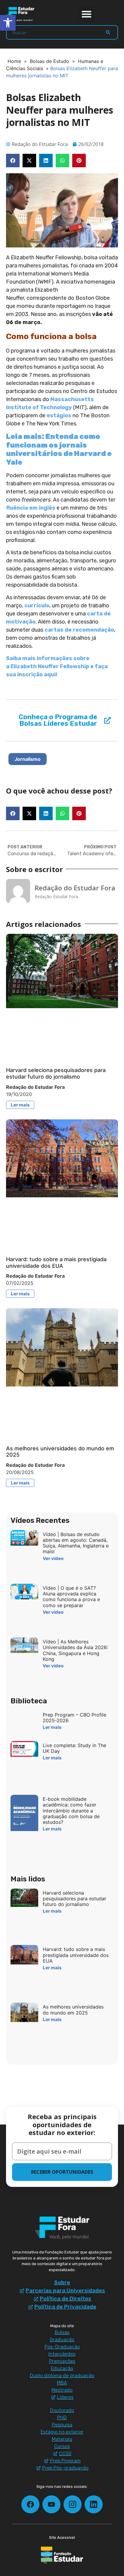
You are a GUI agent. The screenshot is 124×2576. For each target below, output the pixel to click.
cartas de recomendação (79, 630)
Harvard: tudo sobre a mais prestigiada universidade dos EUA (56, 1263)
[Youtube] (51, 2504)
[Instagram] (73, 2504)
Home (14, 61)
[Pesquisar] (108, 32)
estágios (59, 415)
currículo (37, 606)
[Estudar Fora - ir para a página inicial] (21, 14)
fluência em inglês (31, 508)
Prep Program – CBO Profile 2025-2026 (74, 1718)
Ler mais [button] (20, 1105)
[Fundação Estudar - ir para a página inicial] (62, 2555)
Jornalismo (28, 759)
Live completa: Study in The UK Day (74, 1748)
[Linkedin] (94, 2504)
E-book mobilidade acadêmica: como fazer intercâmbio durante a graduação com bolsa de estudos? (71, 1811)
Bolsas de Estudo (50, 61)
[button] (87, 14)
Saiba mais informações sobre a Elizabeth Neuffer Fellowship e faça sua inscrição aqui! (57, 666)
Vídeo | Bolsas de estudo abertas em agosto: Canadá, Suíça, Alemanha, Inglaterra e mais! (76, 1543)
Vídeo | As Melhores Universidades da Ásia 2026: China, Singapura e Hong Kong (75, 1650)
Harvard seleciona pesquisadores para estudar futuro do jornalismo (56, 1073)
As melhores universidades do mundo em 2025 (73, 2010)
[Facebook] (30, 2504)
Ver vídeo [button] (53, 1558)
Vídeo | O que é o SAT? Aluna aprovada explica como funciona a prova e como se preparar (71, 1597)
